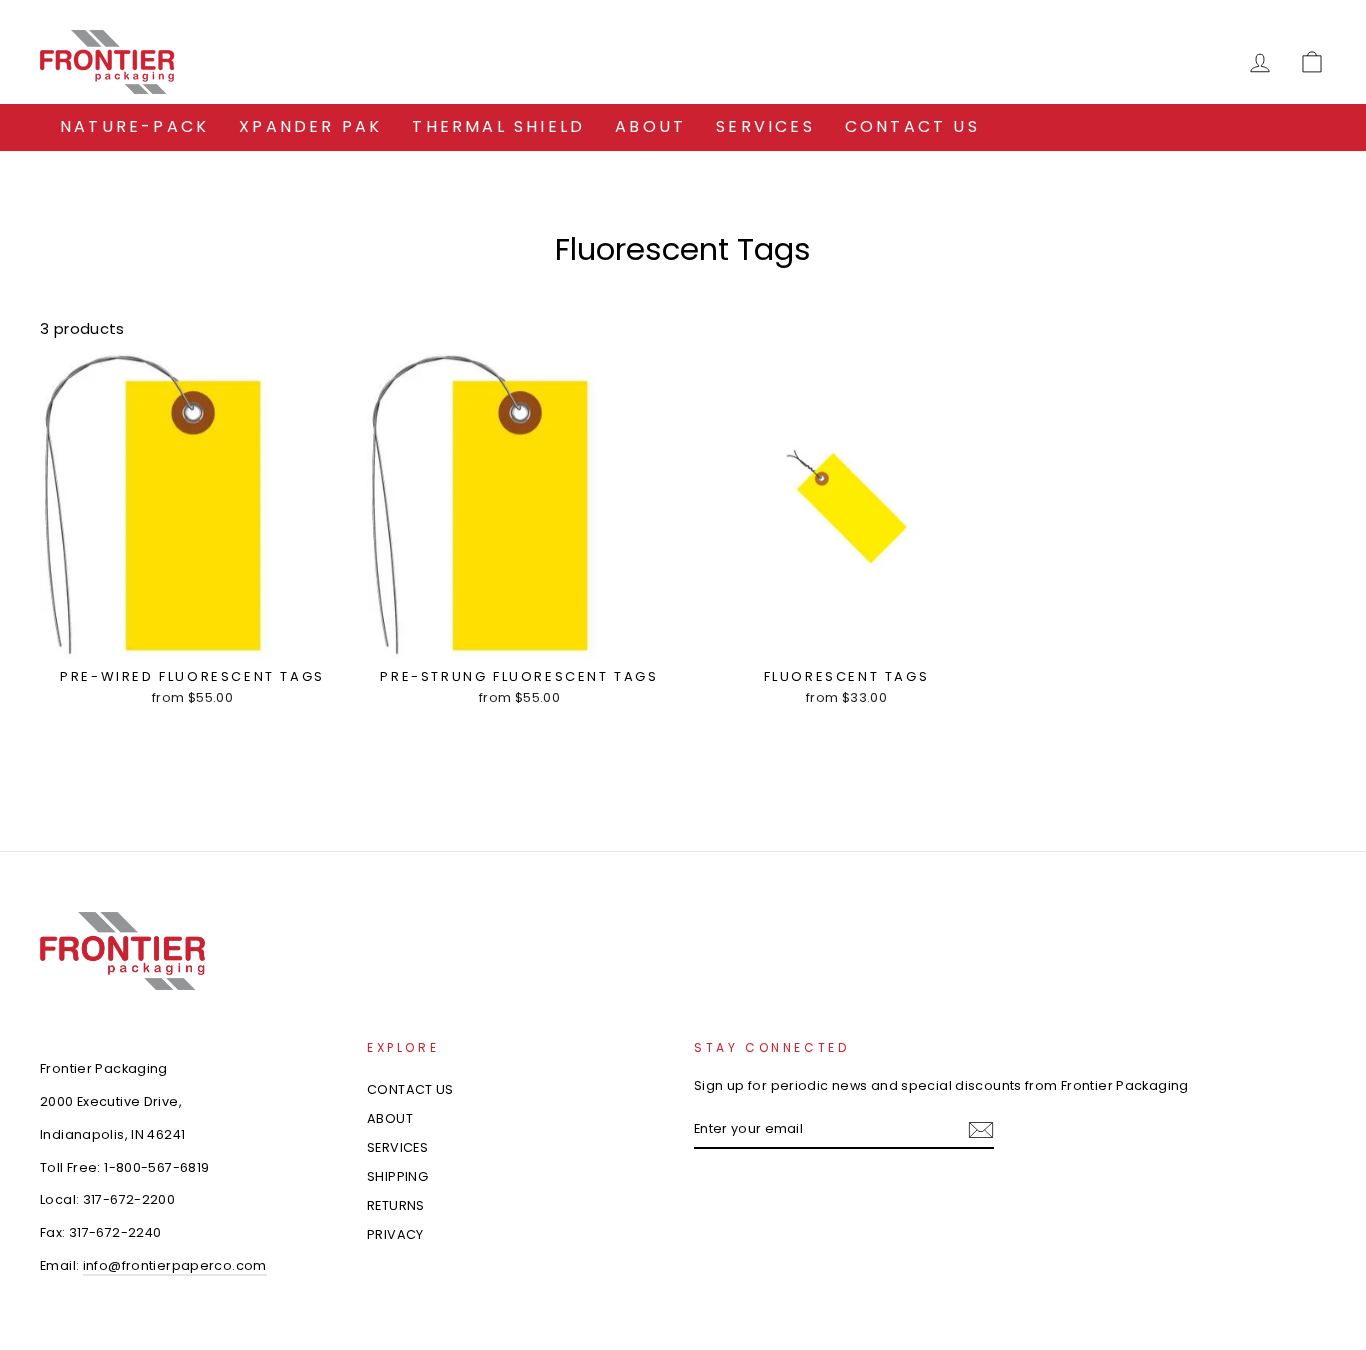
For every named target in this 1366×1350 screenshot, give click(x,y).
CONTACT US (912, 126)
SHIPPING (397, 1176)
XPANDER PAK (310, 126)
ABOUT (650, 126)
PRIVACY (395, 1234)
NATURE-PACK (134, 126)
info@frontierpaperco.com (175, 1265)
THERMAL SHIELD (498, 126)
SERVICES (765, 126)
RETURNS (396, 1205)
